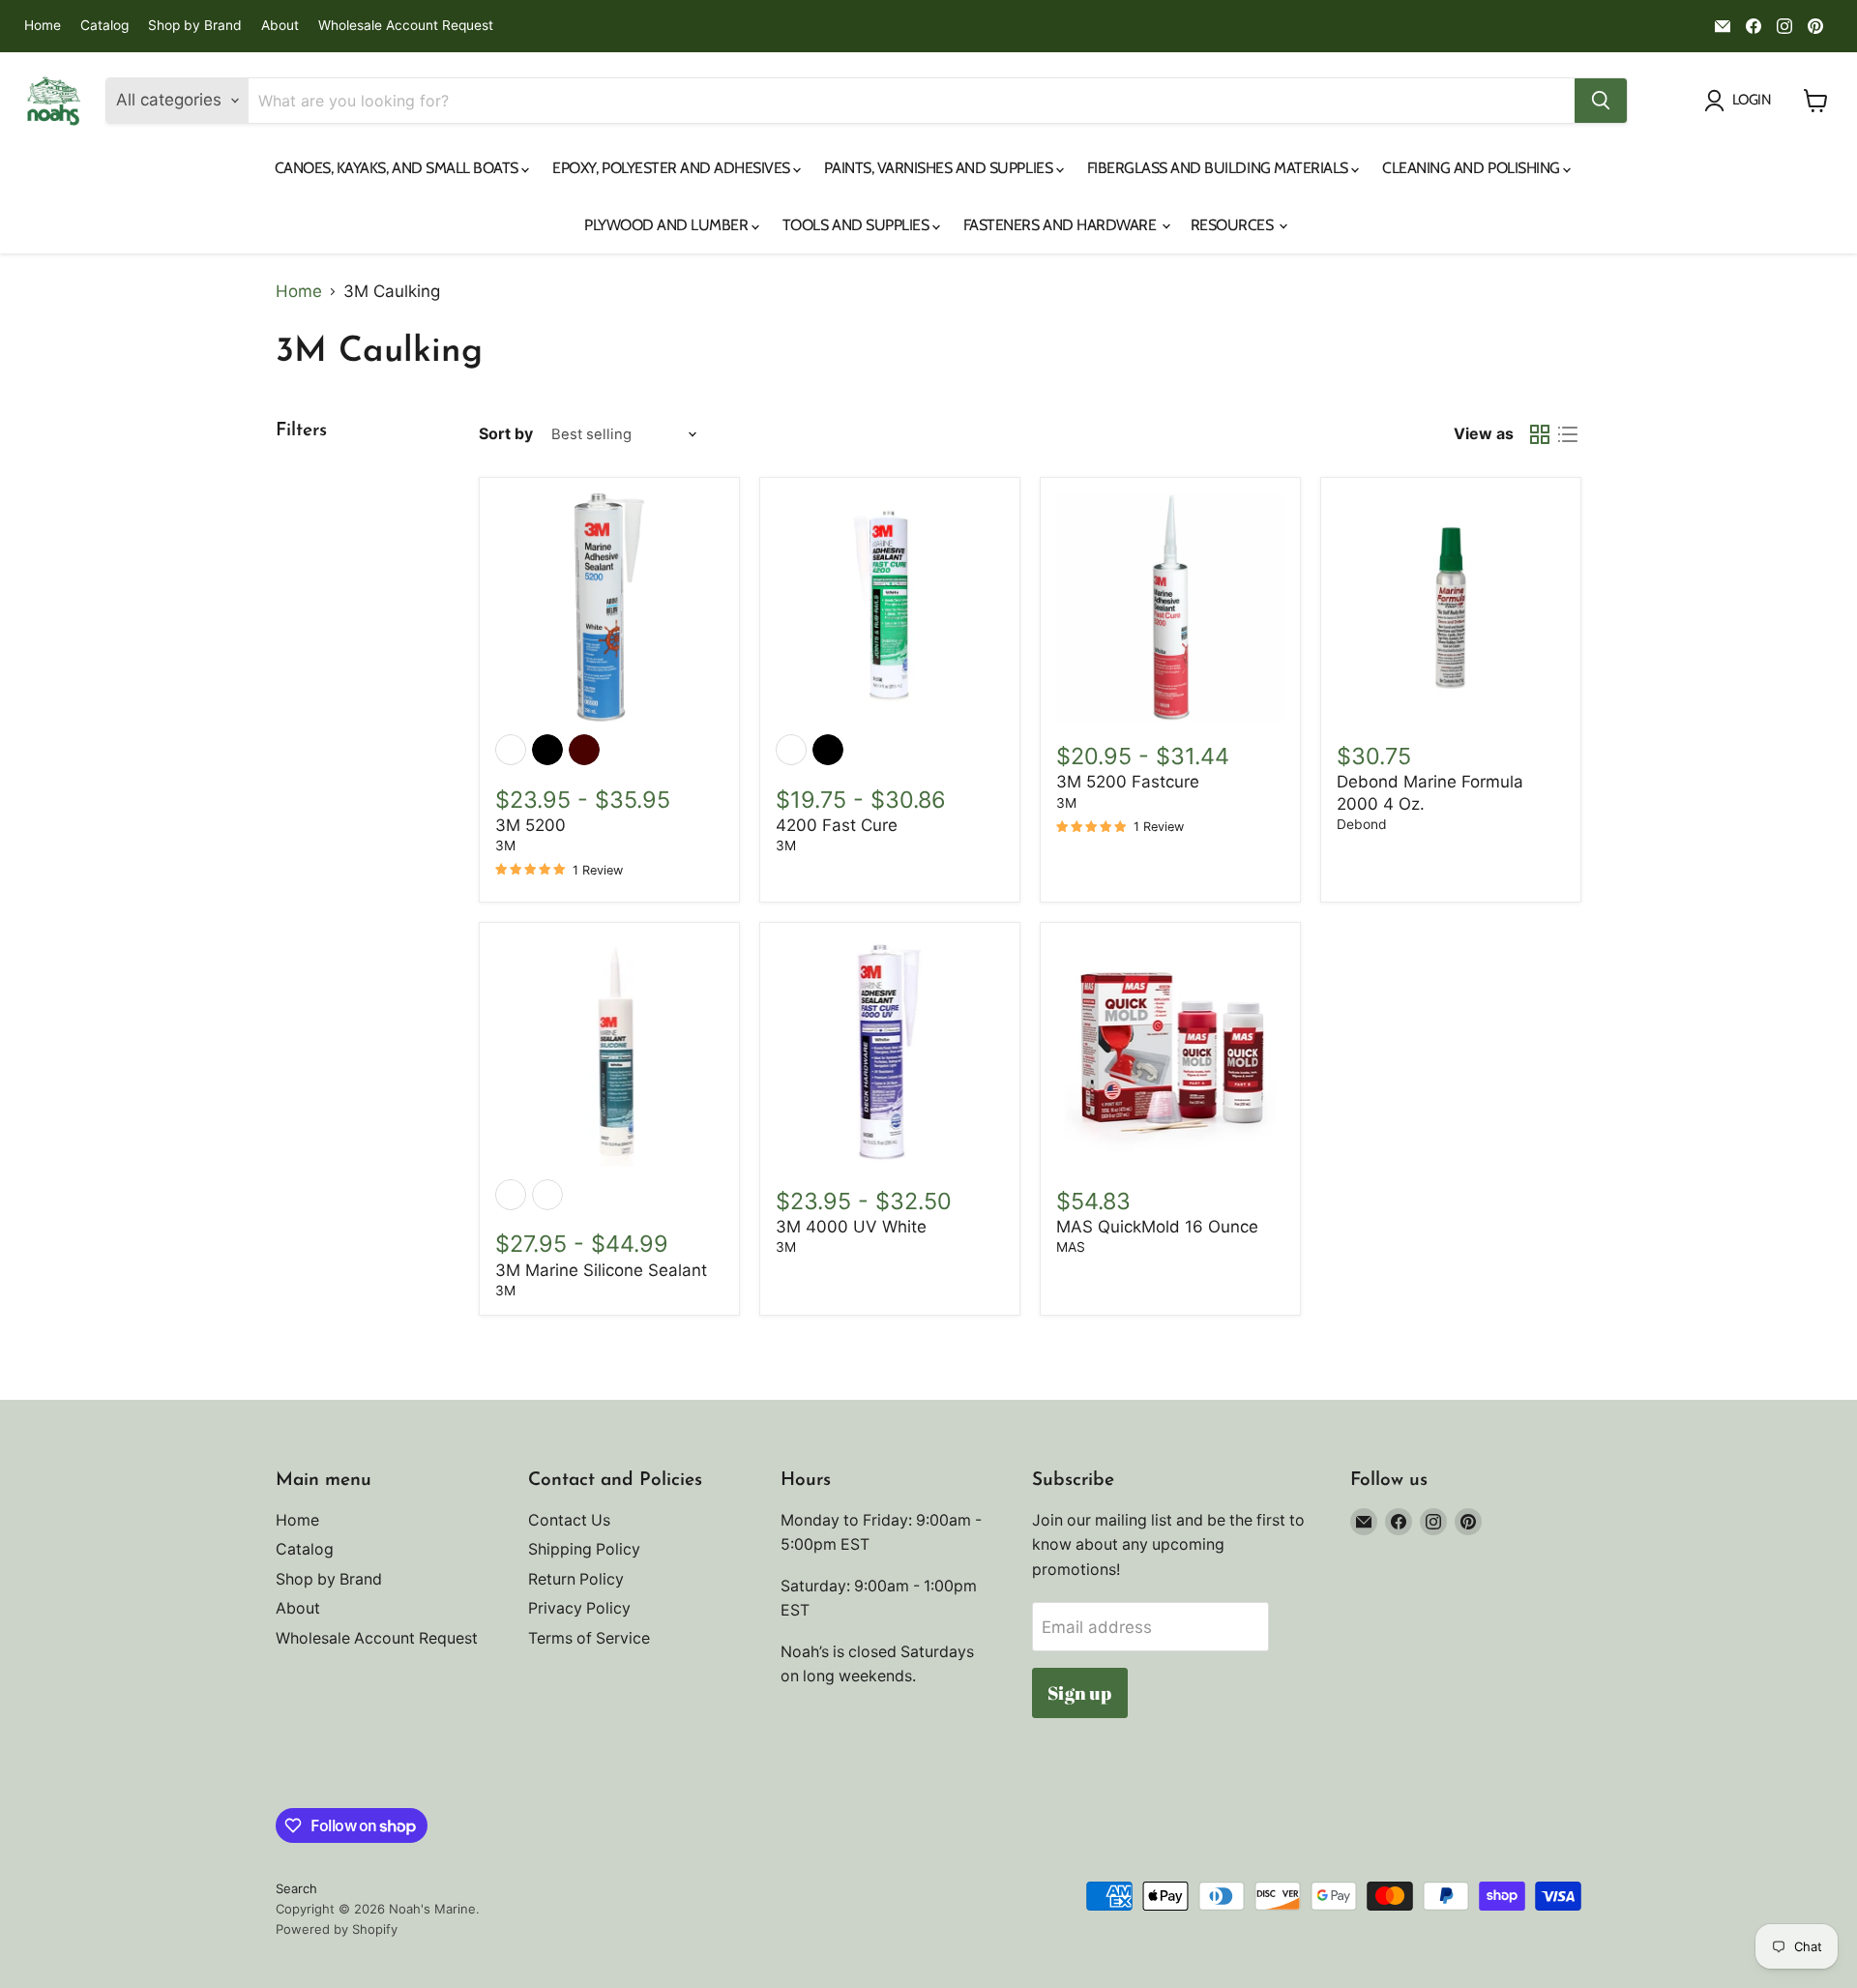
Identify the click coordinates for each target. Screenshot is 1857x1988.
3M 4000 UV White (851, 1227)
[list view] (1568, 435)
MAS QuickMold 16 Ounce (1157, 1227)
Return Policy (576, 1579)
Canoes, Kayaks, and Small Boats (398, 168)
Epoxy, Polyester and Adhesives (673, 168)
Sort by (506, 434)
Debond (1362, 824)
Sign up (1079, 1693)
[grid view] (1540, 435)
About (280, 26)
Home (43, 26)
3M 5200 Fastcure (1128, 782)
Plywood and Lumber (668, 225)
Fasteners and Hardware (1061, 225)
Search (296, 1888)
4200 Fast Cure (837, 825)
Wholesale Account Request (406, 26)
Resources (1234, 225)
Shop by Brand (195, 26)
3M (505, 846)
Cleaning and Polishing (1473, 168)
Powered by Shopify (337, 1929)
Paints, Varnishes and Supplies (940, 168)
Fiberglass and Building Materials (1220, 168)
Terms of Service (589, 1638)
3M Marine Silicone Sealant (601, 1270)
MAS (1071, 1247)
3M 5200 (531, 825)
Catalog (104, 26)
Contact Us (569, 1520)
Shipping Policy (584, 1549)
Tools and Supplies (857, 225)
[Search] (1601, 101)
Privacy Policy (579, 1608)
